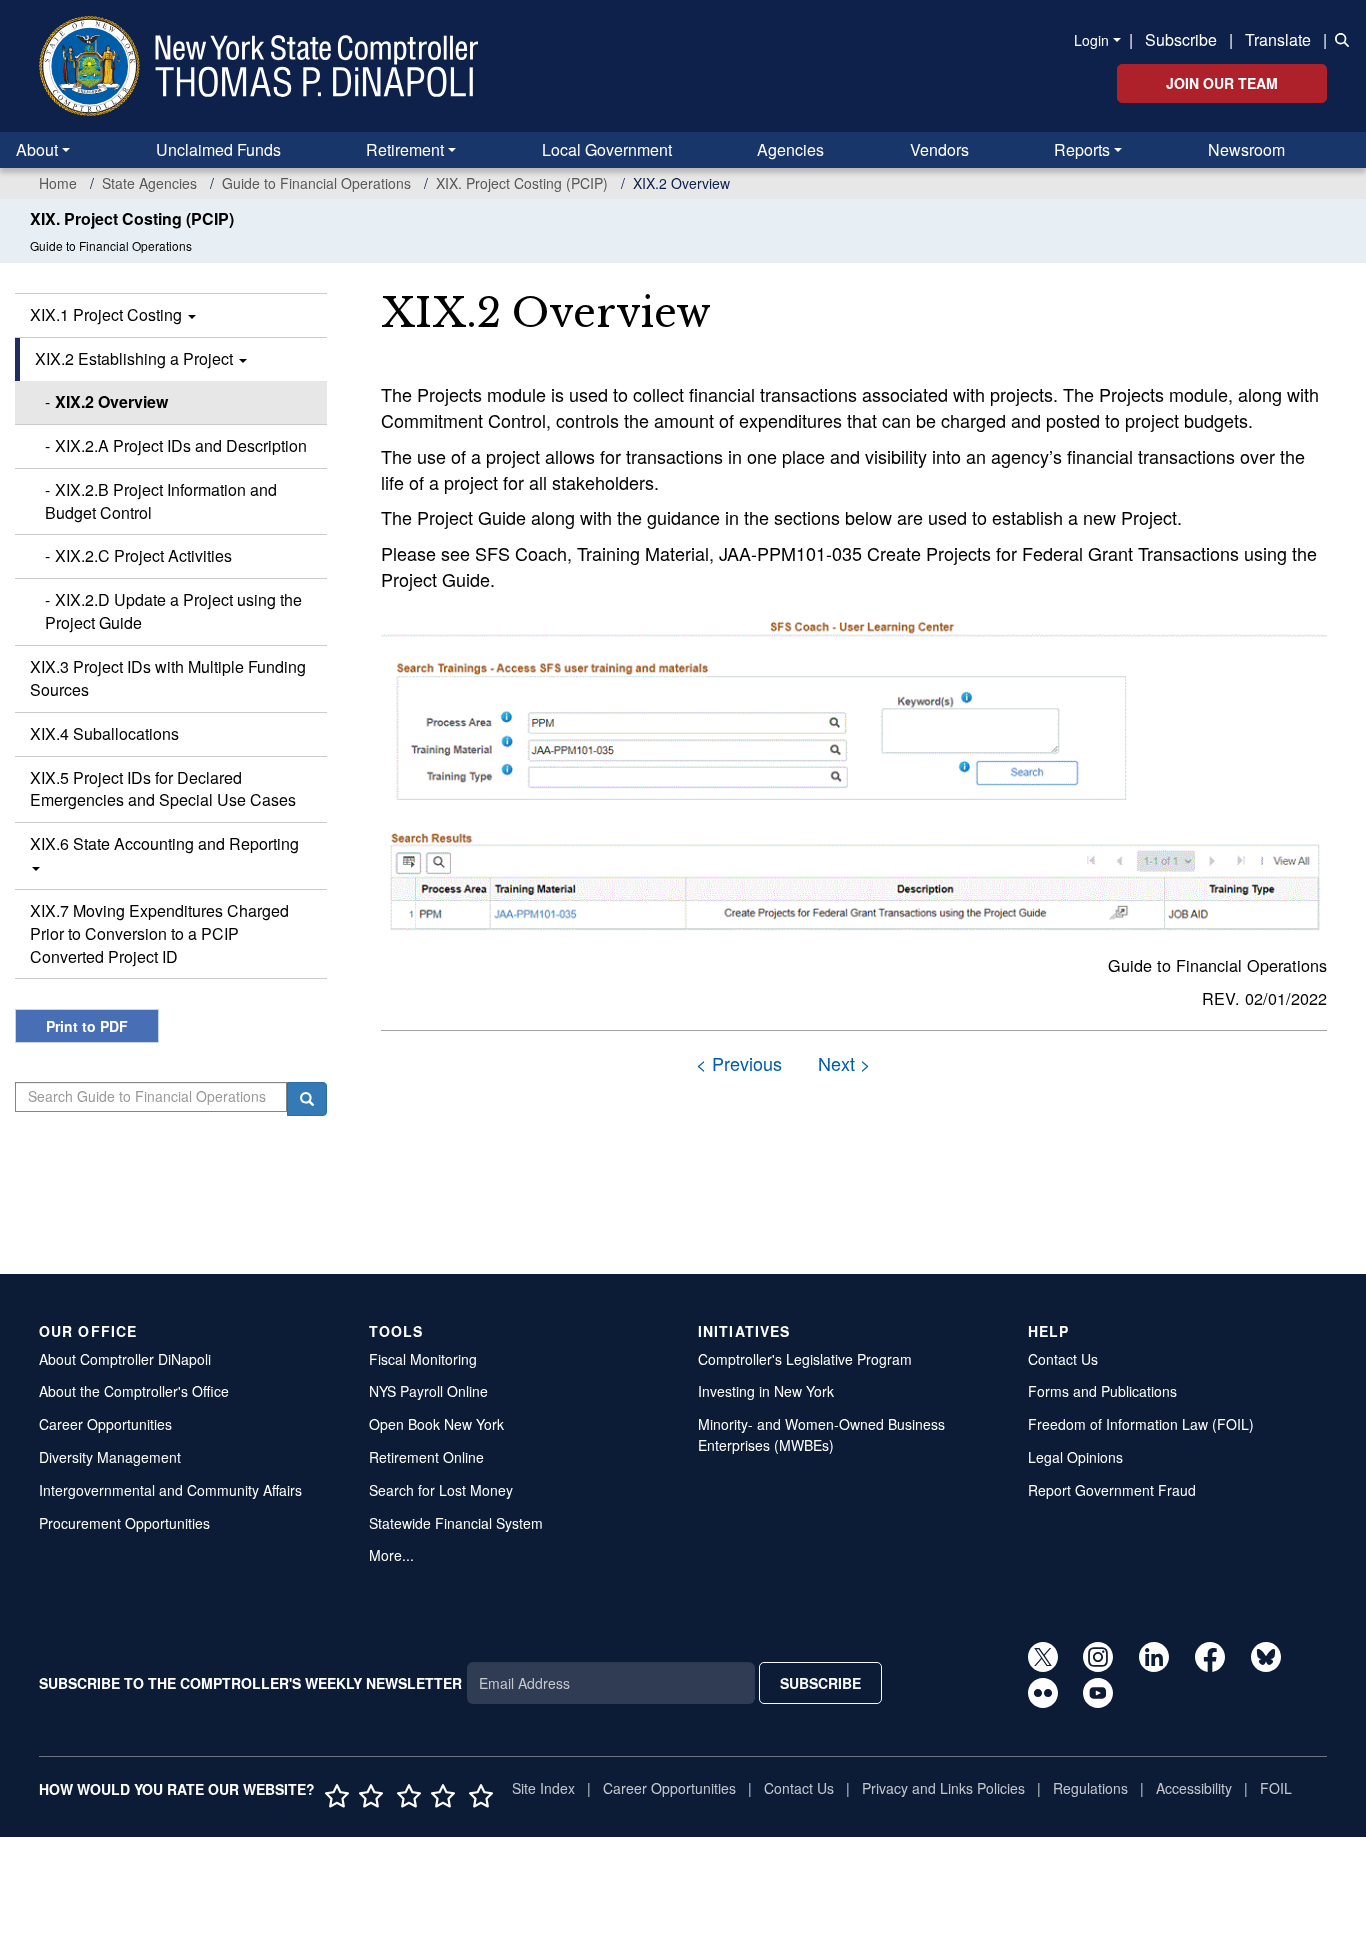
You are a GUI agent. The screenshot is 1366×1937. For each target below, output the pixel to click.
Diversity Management (110, 1457)
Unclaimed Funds (218, 149)
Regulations (1090, 1788)
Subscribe (1181, 39)
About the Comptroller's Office (134, 1391)
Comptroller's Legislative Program (805, 1359)
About (37, 149)
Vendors (939, 149)
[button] (1338, 38)
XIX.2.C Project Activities (143, 555)
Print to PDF (87, 1026)
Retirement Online (426, 1457)
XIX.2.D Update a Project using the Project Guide (173, 611)
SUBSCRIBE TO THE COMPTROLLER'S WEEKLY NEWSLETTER (250, 1683)
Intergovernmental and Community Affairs (170, 1490)
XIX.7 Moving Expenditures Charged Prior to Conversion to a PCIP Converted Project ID (159, 933)
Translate (1278, 39)
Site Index (543, 1788)
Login (1091, 40)
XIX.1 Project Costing (108, 314)
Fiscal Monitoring (423, 1359)
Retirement (405, 149)
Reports (1082, 149)
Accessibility (1194, 1788)
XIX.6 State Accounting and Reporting (164, 843)
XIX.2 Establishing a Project (136, 358)
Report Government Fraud (1112, 1490)
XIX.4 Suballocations (104, 733)
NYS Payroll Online (428, 1391)
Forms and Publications (1102, 1391)
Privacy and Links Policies (943, 1788)
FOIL (1276, 1788)
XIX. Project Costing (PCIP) (522, 183)
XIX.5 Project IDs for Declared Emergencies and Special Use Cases (163, 789)
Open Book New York (436, 1424)
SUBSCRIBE (820, 1683)
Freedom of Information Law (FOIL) (1141, 1424)
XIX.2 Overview (111, 401)
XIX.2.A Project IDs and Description (181, 445)
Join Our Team (1222, 83)
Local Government (607, 149)
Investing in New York (766, 1391)
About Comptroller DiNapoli (125, 1359)
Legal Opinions (1075, 1457)
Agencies (790, 149)
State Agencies (149, 183)
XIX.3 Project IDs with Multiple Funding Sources (168, 678)
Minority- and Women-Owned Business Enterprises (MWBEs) (821, 1434)
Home (58, 183)
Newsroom (1246, 149)
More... (391, 1555)
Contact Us (1063, 1359)
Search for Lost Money (441, 1490)
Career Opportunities (105, 1424)
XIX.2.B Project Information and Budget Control (161, 501)
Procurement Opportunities (124, 1523)
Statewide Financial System (456, 1523)
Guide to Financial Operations (316, 183)
